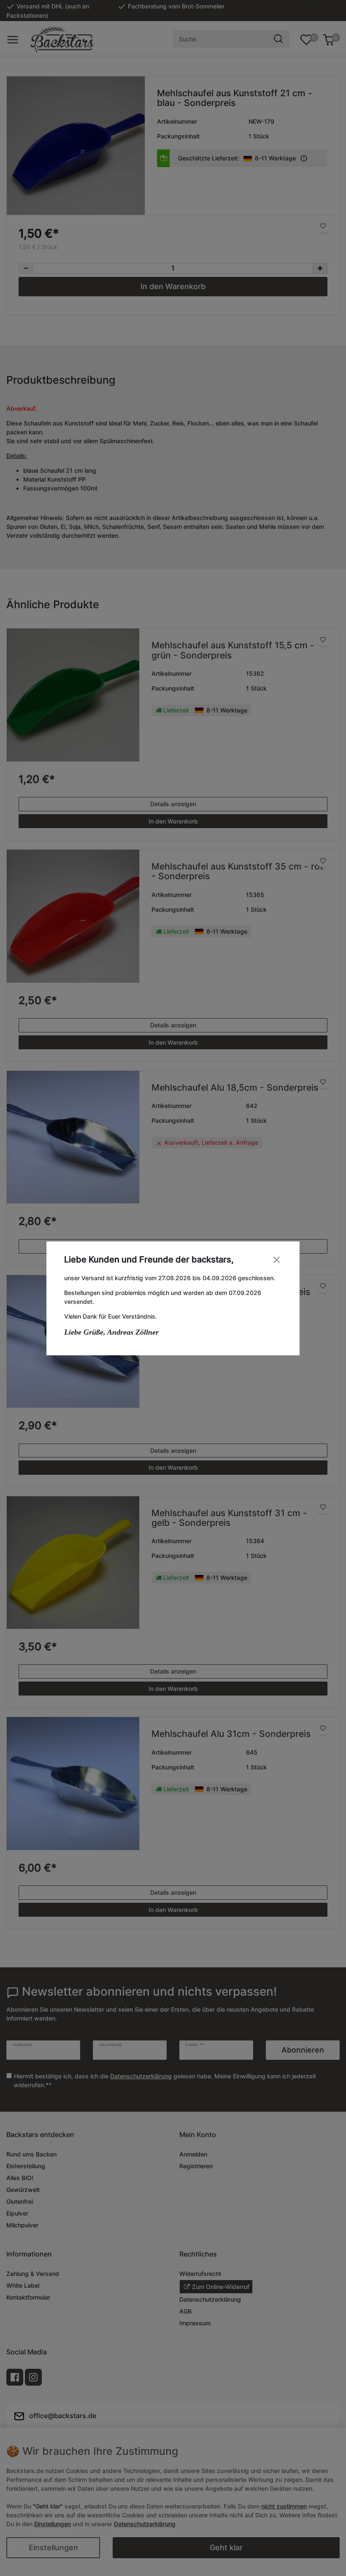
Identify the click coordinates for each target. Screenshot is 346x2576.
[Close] (277, 1260)
